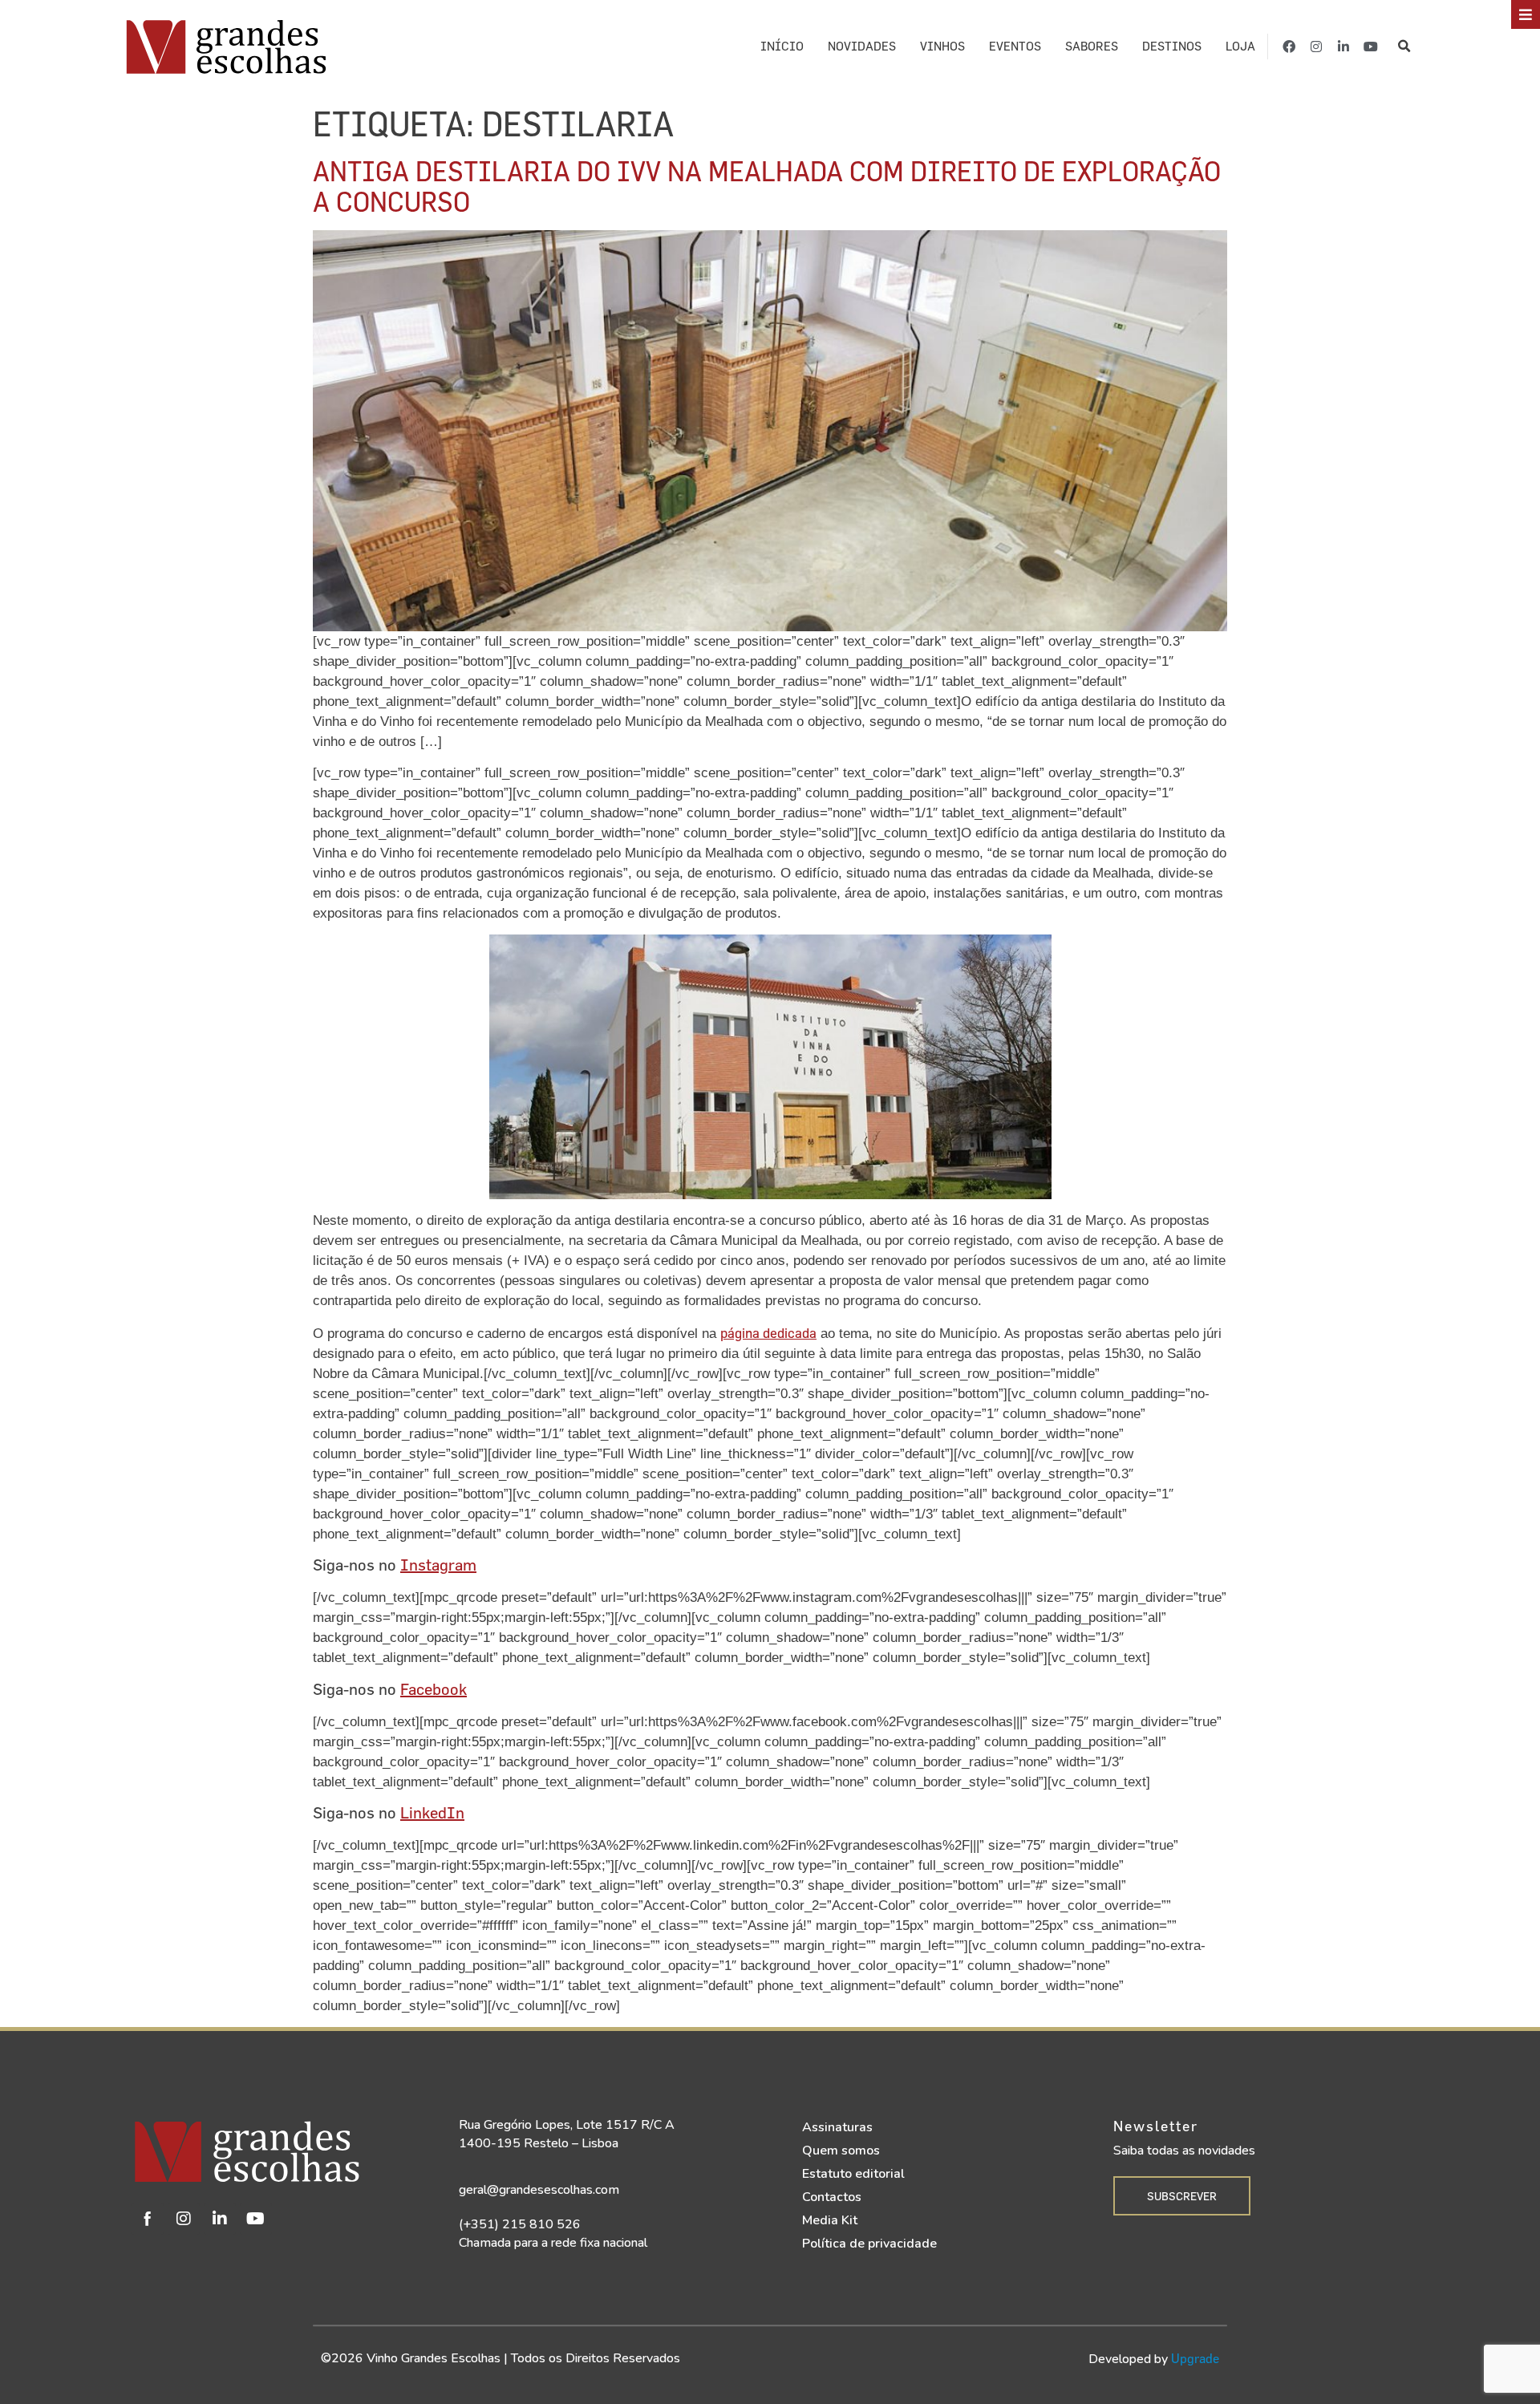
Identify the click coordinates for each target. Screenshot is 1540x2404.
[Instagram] (1316, 47)
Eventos (1015, 46)
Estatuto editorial (853, 2174)
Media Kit (830, 2220)
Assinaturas (837, 2127)
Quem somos (841, 2151)
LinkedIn (432, 1812)
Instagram (438, 1565)
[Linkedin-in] (1343, 47)
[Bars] (1526, 14)
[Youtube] (1371, 47)
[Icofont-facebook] (148, 2219)
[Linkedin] (220, 2219)
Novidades (862, 46)
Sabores (1092, 46)
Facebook (434, 1689)
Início (782, 46)
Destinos (1172, 46)
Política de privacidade (869, 2244)
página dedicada (768, 1333)
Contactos (832, 2197)
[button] (1404, 46)
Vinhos (942, 46)
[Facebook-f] (1289, 47)
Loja (1240, 46)
